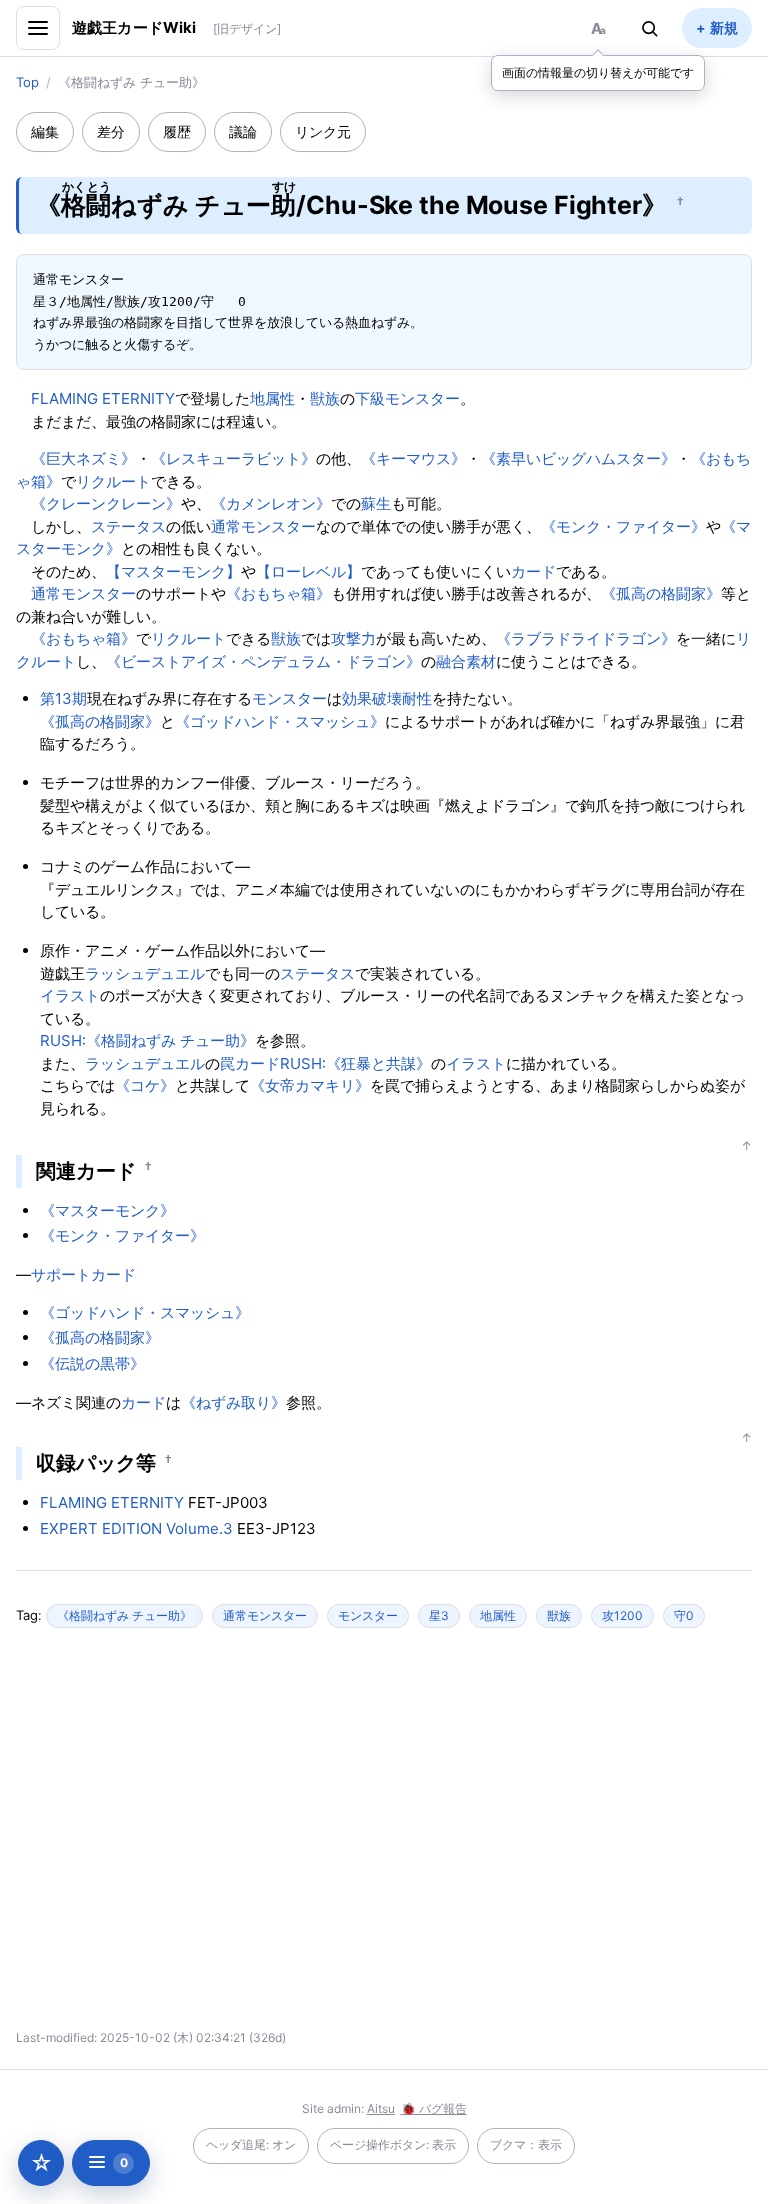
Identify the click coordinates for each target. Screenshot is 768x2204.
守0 (684, 1615)
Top (27, 82)
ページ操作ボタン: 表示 (393, 2144)
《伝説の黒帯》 (92, 1363)
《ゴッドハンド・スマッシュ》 (280, 721)
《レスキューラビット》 (233, 458)
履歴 (177, 131)
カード (533, 571)
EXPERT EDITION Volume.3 (136, 1528)
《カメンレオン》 (271, 503)
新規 (724, 27)
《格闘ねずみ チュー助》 (124, 1615)
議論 (243, 131)
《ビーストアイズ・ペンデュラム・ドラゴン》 (263, 661)
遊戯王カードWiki (134, 27)
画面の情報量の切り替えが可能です (598, 72)
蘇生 (376, 503)
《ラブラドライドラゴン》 (586, 638)
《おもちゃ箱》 (278, 593)
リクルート (113, 481)
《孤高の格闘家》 (661, 593)
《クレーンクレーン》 (106, 503)
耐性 (417, 698)
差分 (111, 131)
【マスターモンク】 (173, 571)
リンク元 (323, 131)
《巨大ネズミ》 (83, 458)
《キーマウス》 (413, 458)
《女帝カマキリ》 (310, 1085)
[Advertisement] (208, 1837)
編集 (45, 131)
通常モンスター (263, 526)
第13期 (63, 698)
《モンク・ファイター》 (623, 526)
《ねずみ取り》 (233, 1402)
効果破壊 (372, 698)
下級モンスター (407, 398)
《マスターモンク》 (107, 1210)
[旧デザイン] (247, 28)
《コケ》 (145, 1085)
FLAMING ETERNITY (103, 398)
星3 (439, 1615)
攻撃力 (353, 638)
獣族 (325, 398)
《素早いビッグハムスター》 (578, 458)
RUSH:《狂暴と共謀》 (355, 1063)
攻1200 (622, 1615)
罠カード (250, 1063)
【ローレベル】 (308, 571)
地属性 (272, 398)
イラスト (70, 995)
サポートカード (83, 1274)
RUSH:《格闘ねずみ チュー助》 (147, 1040)
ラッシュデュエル (145, 973)
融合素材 (466, 661)
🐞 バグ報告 (434, 2108)
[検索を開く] (650, 28)
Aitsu (381, 2108)
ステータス (128, 526)
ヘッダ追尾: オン (251, 2144)
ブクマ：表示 (526, 2144)
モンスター (289, 698)
